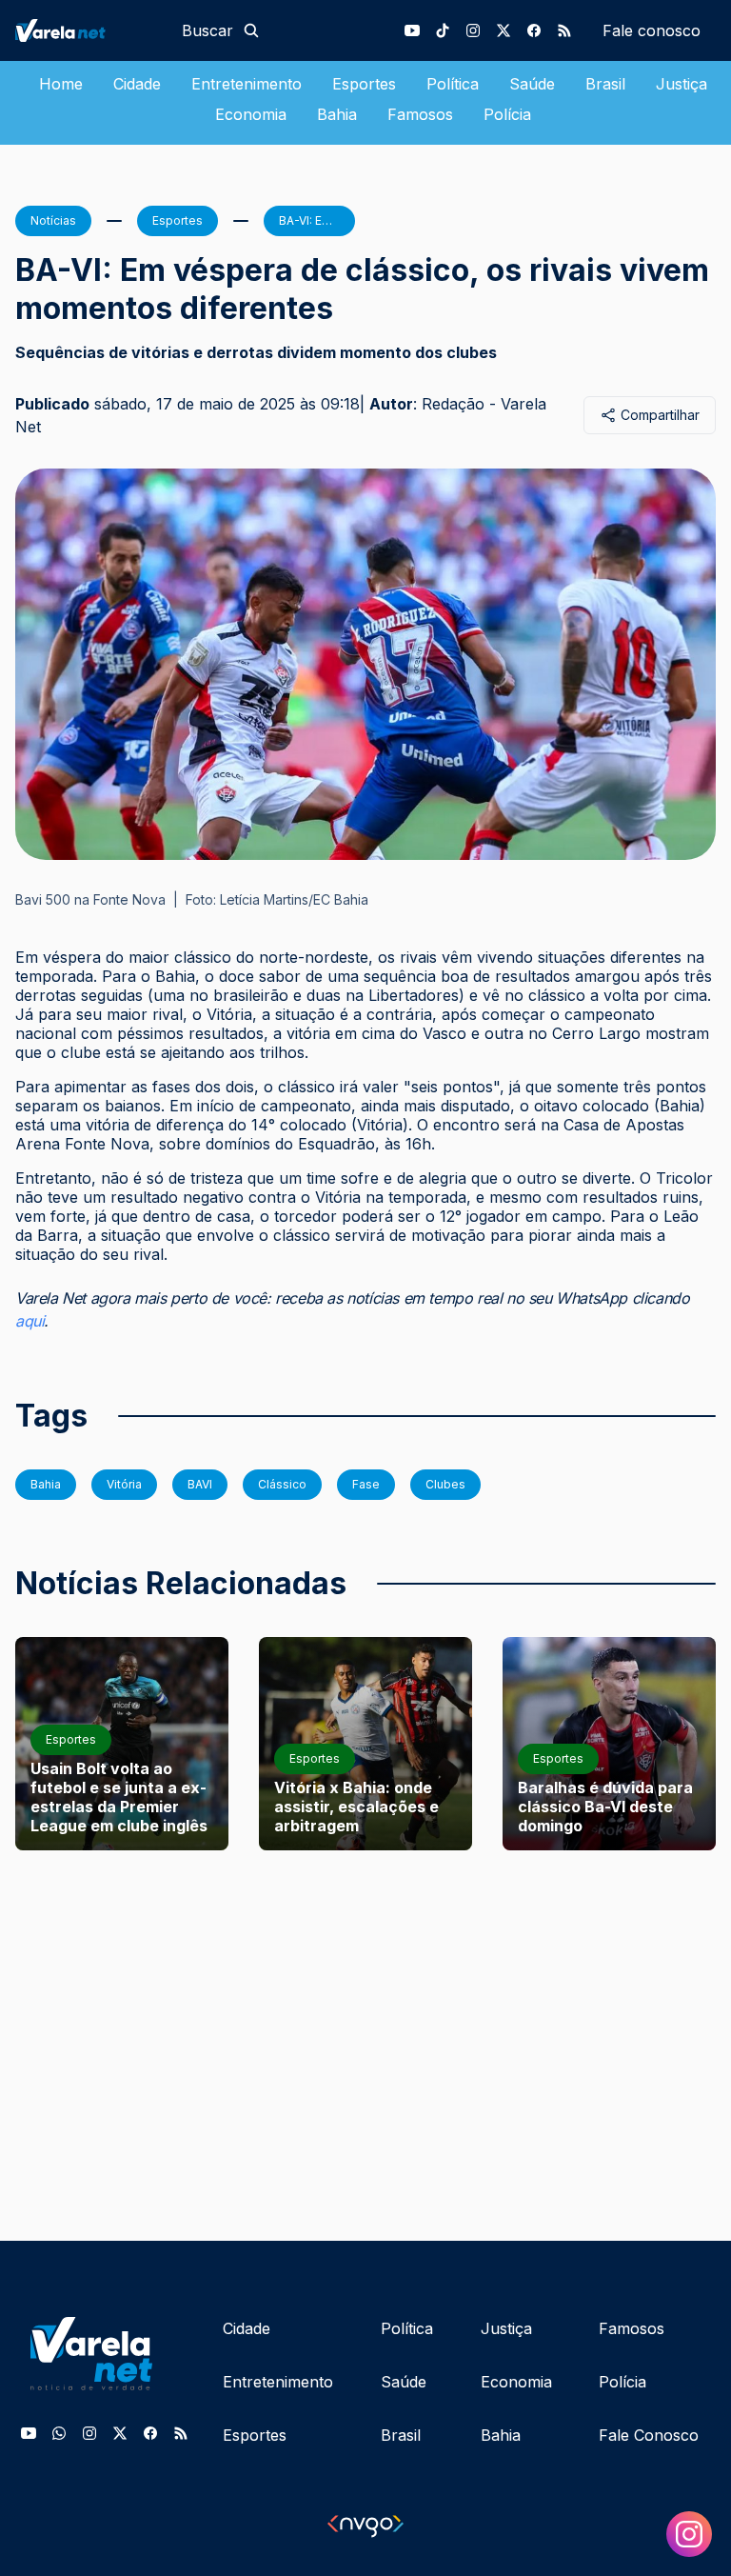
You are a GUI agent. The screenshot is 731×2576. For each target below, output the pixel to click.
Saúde (532, 84)
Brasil (605, 84)
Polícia (507, 114)
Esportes (364, 84)
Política (453, 84)
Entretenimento (247, 84)
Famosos (420, 114)
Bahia (337, 114)
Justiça (682, 84)
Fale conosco (652, 30)
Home (61, 84)
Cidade (137, 84)
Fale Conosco (649, 2435)
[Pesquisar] (251, 30)
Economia (251, 114)
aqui (30, 1321)
